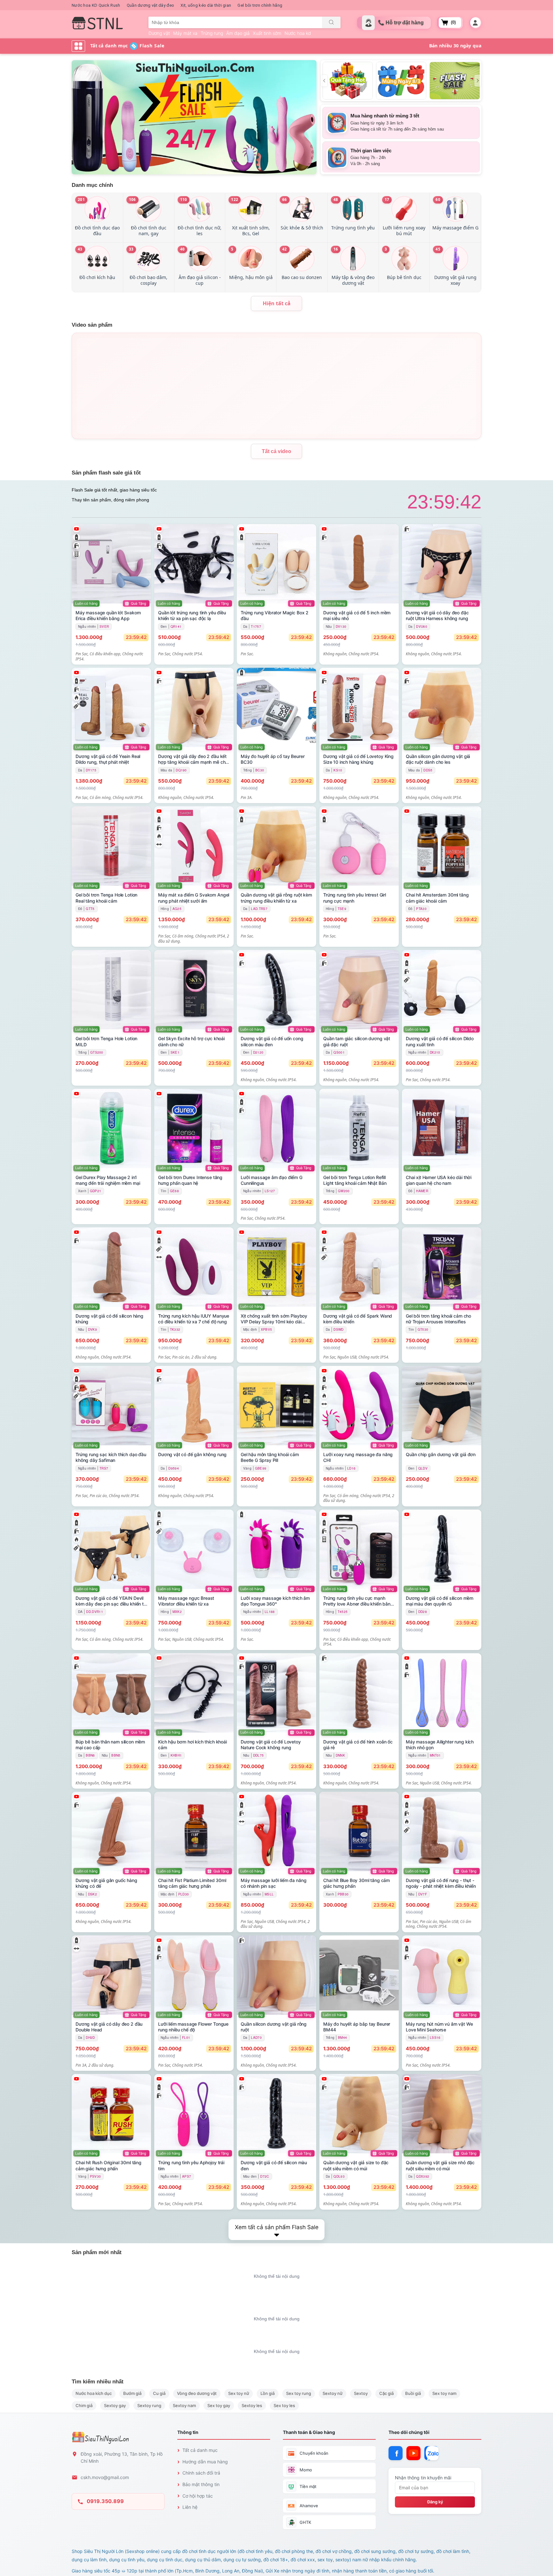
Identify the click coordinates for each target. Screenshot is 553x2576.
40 (183, 249)
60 (438, 199)
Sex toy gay (219, 2405)
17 (387, 199)
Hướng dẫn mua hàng (205, 2462)
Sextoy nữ (333, 2393)
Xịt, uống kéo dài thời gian (206, 5)
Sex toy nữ (239, 2393)
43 (80, 249)
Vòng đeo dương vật (197, 2393)
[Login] (475, 23)
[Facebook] (396, 2453)
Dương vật (159, 33)
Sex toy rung (299, 2393)
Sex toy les (284, 2405)
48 (336, 199)
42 (285, 249)
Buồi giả (413, 2393)
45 (438, 249)
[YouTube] (413, 2453)
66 (285, 199)
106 (132, 199)
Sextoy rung (149, 2405)
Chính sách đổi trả (201, 2473)
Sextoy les (252, 2405)
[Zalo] (431, 2453)
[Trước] (324, 81)
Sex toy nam (444, 2393)
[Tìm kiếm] (331, 22)
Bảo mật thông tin (201, 2484)
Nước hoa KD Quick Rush (96, 5)
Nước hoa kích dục (94, 2393)
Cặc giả (386, 2393)
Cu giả (159, 2393)
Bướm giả (132, 2393)
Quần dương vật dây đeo (151, 5)
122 (235, 199)
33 (131, 249)
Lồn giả (268, 2393)
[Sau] (478, 81)
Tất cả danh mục (200, 2450)
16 (336, 249)
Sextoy (361, 2393)
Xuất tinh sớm (267, 33)
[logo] (97, 23)
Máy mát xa (185, 33)
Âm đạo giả (238, 33)
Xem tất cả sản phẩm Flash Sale (277, 2227)
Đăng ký (435, 2502)
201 (81, 199)
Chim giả (84, 2405)
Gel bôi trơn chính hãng (260, 5)
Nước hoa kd (298, 33)
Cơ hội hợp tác (198, 2496)
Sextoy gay (115, 2405)
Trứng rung (212, 33)
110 (184, 199)
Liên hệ (190, 2507)
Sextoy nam (184, 2405)
